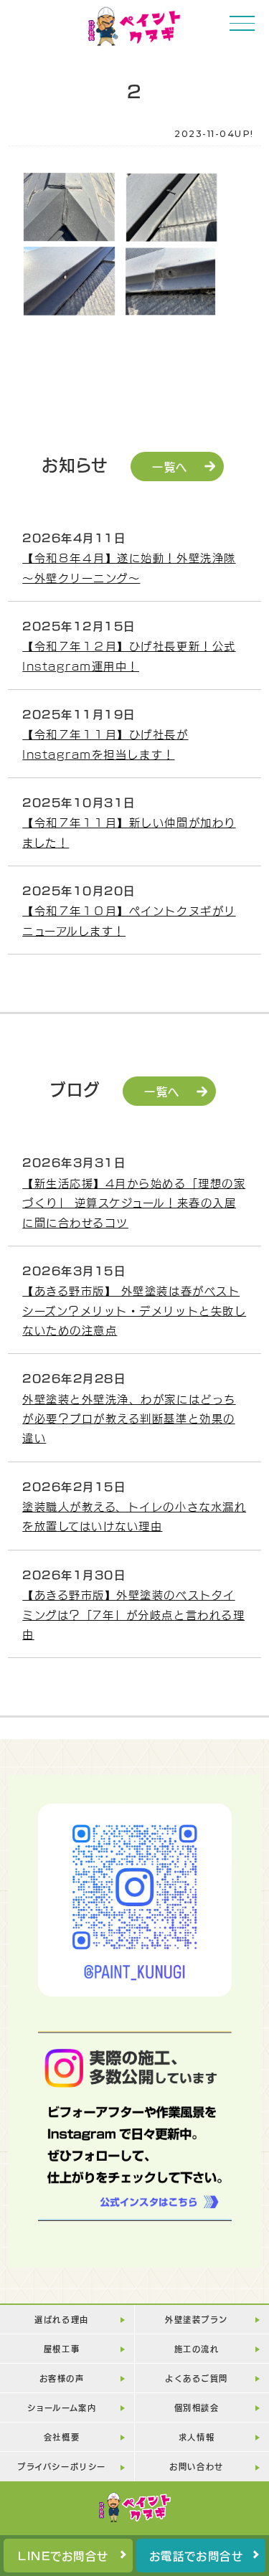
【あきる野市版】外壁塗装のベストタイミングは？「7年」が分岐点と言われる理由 (133, 1614)
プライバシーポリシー (61, 2466)
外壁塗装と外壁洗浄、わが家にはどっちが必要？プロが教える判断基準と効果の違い (129, 1418)
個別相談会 (197, 2407)
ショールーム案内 (62, 2407)
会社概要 (62, 2437)
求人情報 (197, 2437)
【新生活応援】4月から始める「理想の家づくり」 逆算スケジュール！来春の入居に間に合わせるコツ (134, 1202)
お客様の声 (62, 2378)
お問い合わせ (196, 2466)
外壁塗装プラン (197, 2319)
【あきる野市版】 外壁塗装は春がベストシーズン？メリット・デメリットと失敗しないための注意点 (134, 1310)
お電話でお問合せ (196, 2555)
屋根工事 (62, 2348)
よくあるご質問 (197, 2378)
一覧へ (170, 466)
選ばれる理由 (61, 2319)
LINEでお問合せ (63, 2555)
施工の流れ (197, 2348)
